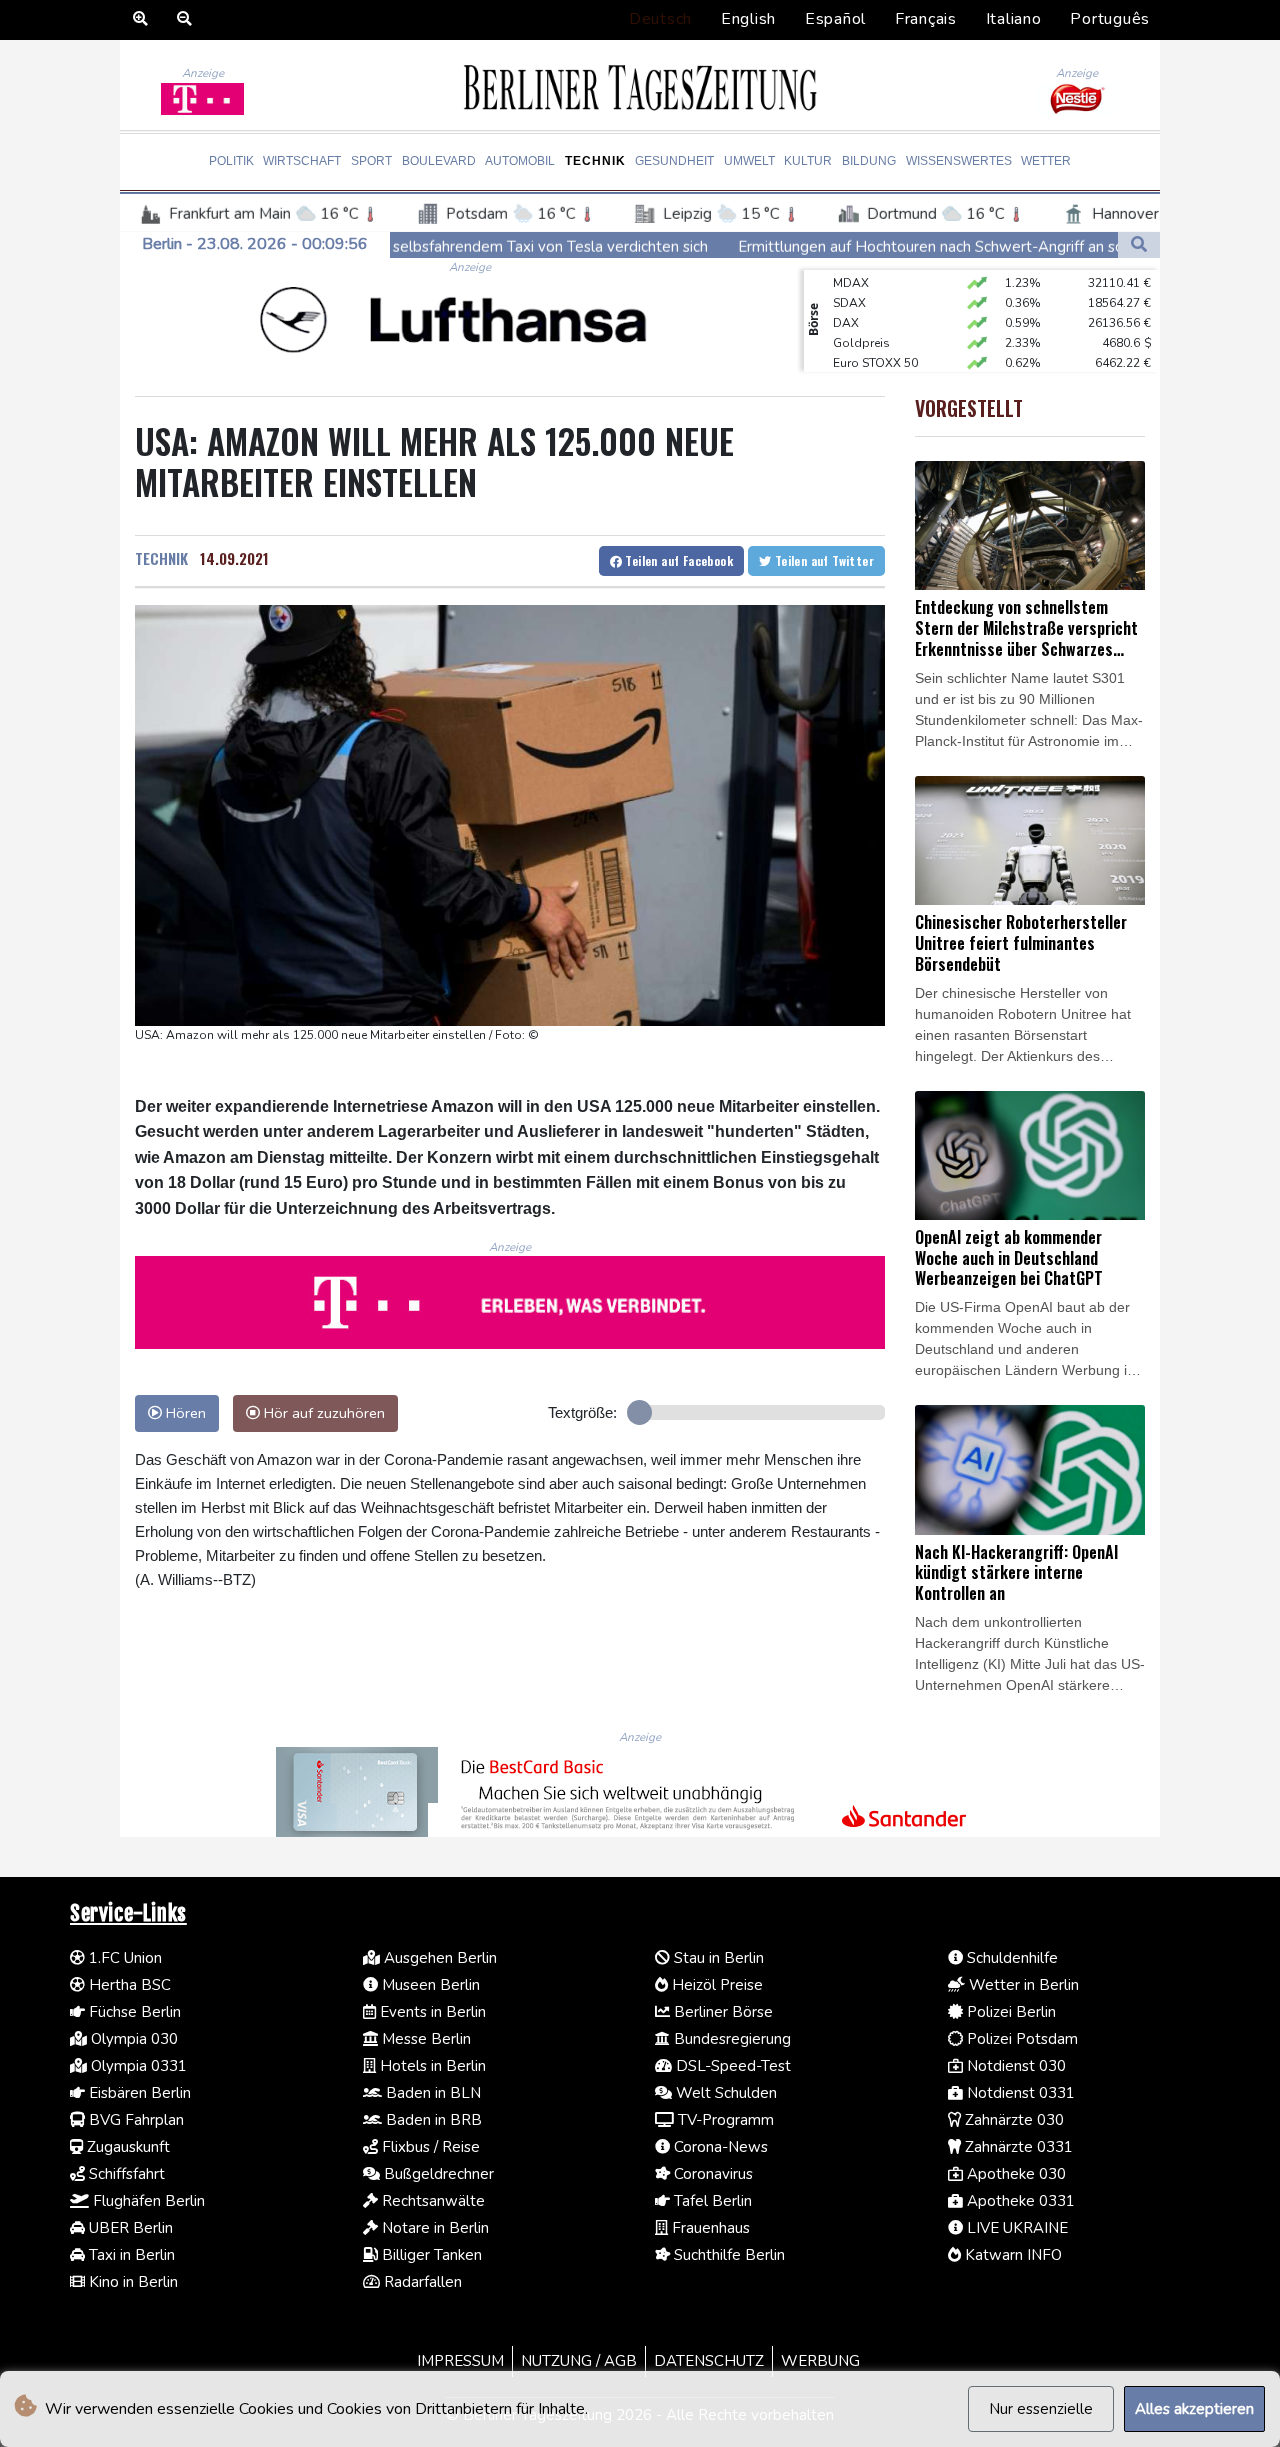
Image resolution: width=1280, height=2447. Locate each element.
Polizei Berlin (1009, 2012)
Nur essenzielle (1041, 2409)
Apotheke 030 (1014, 2174)
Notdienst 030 (1014, 2066)
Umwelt (749, 161)
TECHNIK (161, 558)
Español (835, 19)
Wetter (1046, 161)
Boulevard (439, 161)
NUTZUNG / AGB (579, 2361)
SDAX (849, 283)
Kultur (808, 161)
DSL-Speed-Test (731, 2066)
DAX (846, 303)
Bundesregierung (730, 2039)
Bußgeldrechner (437, 2174)
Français (926, 19)
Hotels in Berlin (431, 2066)
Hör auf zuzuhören (322, 1413)
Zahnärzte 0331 (1017, 2147)
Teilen (677, 560)
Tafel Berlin (711, 2201)
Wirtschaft (302, 161)
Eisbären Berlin (138, 2093)
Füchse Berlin (133, 2012)
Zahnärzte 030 (1012, 2120)
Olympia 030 (132, 2039)
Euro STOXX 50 (875, 343)
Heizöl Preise (715, 1985)
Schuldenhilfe (1010, 1958)
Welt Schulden (724, 2093)
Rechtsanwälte (431, 2201)
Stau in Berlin (717, 1958)
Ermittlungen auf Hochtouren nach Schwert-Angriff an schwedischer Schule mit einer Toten (917, 247)
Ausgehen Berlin (438, 1958)
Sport (371, 161)
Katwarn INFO (1011, 2255)
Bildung (869, 161)
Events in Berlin (431, 2012)
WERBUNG (820, 2361)
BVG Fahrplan (134, 2120)
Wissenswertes (959, 161)
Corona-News (719, 2147)
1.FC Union (123, 1958)
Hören (184, 1413)
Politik (231, 161)
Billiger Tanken (430, 2255)
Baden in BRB (432, 2120)
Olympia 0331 (137, 2066)
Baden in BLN (431, 2093)
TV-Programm (724, 2120)
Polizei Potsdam (1020, 2039)
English (748, 19)
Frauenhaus (709, 2228)
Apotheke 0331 (1019, 2201)
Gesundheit (674, 161)
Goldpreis (861, 323)
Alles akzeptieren (1194, 2409)
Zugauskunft (126, 2147)
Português (1110, 19)
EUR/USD (859, 363)
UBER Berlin (129, 2228)
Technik (595, 161)
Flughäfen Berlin (147, 2201)
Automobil (520, 161)
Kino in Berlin (131, 2282)
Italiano (1014, 19)
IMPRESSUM (460, 2361)
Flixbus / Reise (429, 2147)
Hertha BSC (128, 1985)
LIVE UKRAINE (1015, 2228)
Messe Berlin (424, 2039)
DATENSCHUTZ (709, 2361)
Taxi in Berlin (130, 2255)
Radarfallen (421, 2282)
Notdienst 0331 (1019, 2093)
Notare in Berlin (433, 2228)
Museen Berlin (429, 1985)
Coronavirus (711, 2174)
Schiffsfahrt (125, 2174)
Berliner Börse (721, 2012)
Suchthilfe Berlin (727, 2255)
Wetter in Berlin (1022, 1985)
